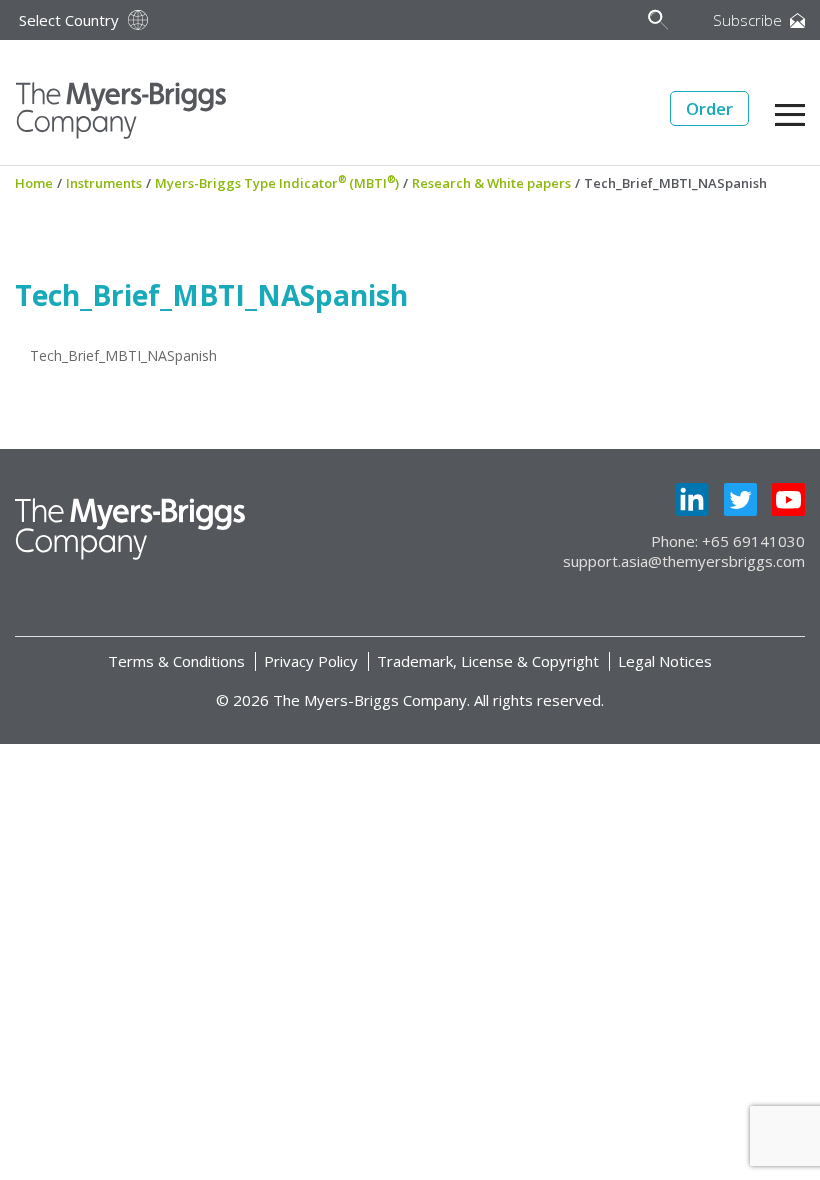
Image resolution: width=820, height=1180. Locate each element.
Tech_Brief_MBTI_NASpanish (123, 355)
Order (709, 108)
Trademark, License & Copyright (488, 661)
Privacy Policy (311, 661)
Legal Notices (665, 661)
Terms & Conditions (176, 661)
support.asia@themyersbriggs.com (684, 561)
